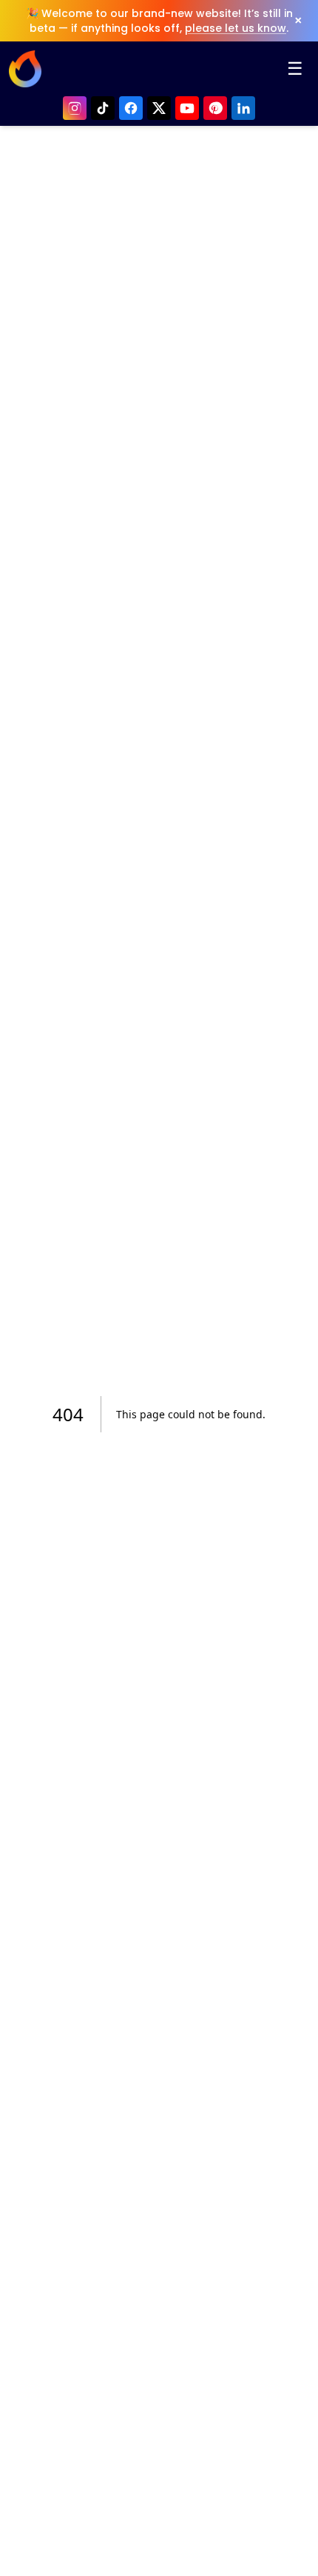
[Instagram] (75, 108)
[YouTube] (187, 108)
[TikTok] (103, 108)
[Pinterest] (215, 108)
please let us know (236, 28)
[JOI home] (25, 69)
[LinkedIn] (243, 108)
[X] (159, 108)
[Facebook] (131, 108)
